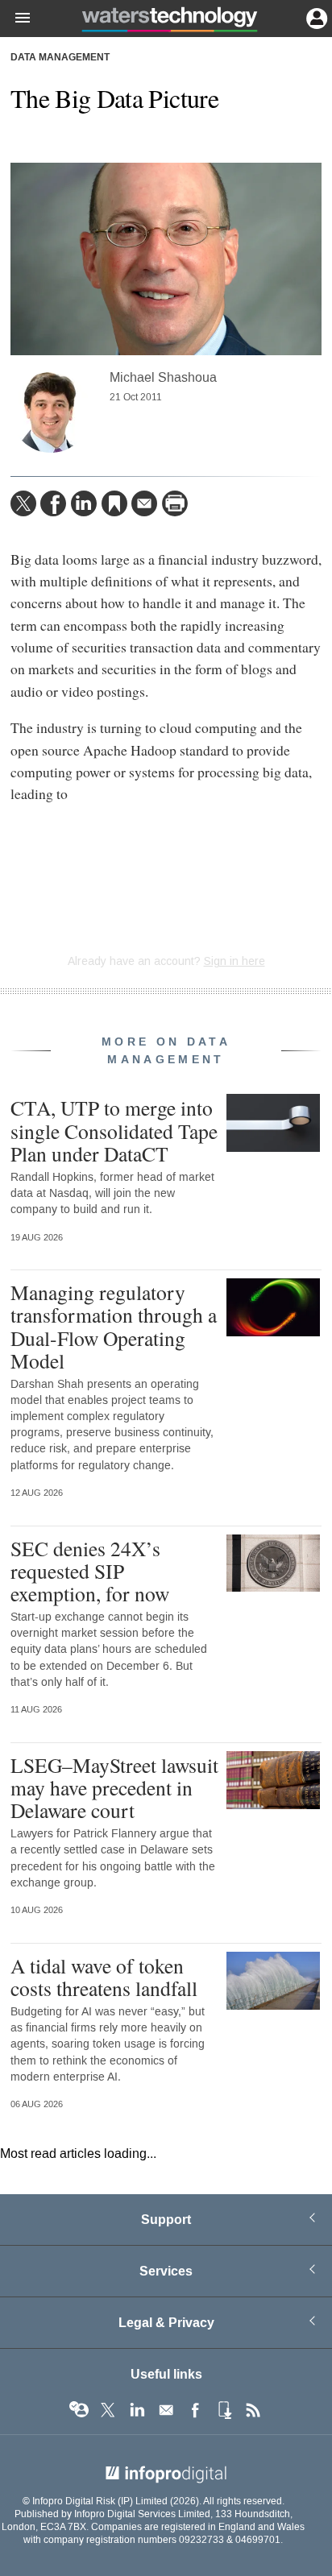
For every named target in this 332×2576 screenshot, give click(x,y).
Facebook (195, 2410)
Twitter (108, 2410)
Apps (224, 2410)
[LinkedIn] (84, 503)
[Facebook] (53, 503)
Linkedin (137, 2410)
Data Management (60, 58)
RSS (253, 2410)
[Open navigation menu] (15, 19)
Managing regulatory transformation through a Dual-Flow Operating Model (114, 1326)
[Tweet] (23, 503)
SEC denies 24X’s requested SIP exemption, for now (90, 1571)
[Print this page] (175, 503)
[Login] (315, 17)
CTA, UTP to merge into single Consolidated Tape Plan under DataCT (114, 1130)
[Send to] (144, 503)
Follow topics (79, 2410)
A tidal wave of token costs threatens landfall (104, 1977)
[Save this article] (114, 503)
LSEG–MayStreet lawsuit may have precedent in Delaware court (114, 1787)
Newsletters (166, 2410)
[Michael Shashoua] (51, 412)
